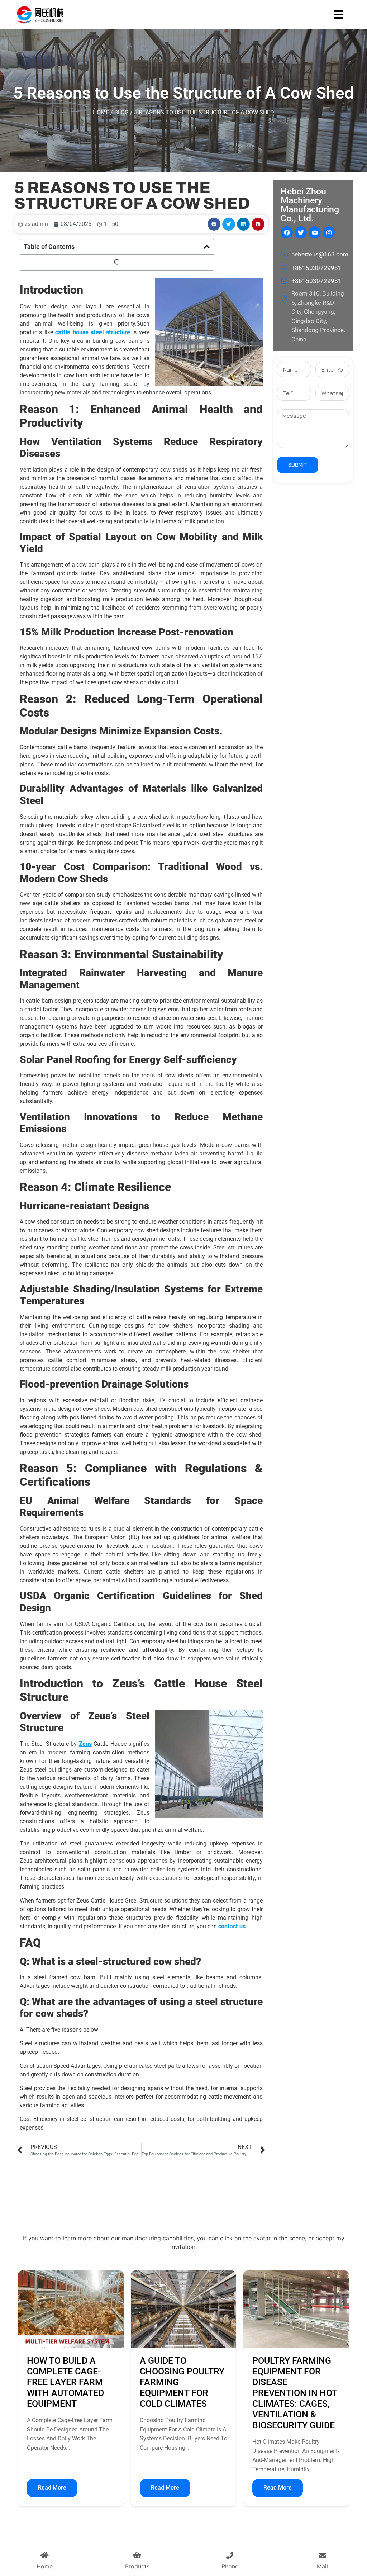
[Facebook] (287, 232)
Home (101, 112)
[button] (214, 224)
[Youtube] (315, 232)
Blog (121, 112)
